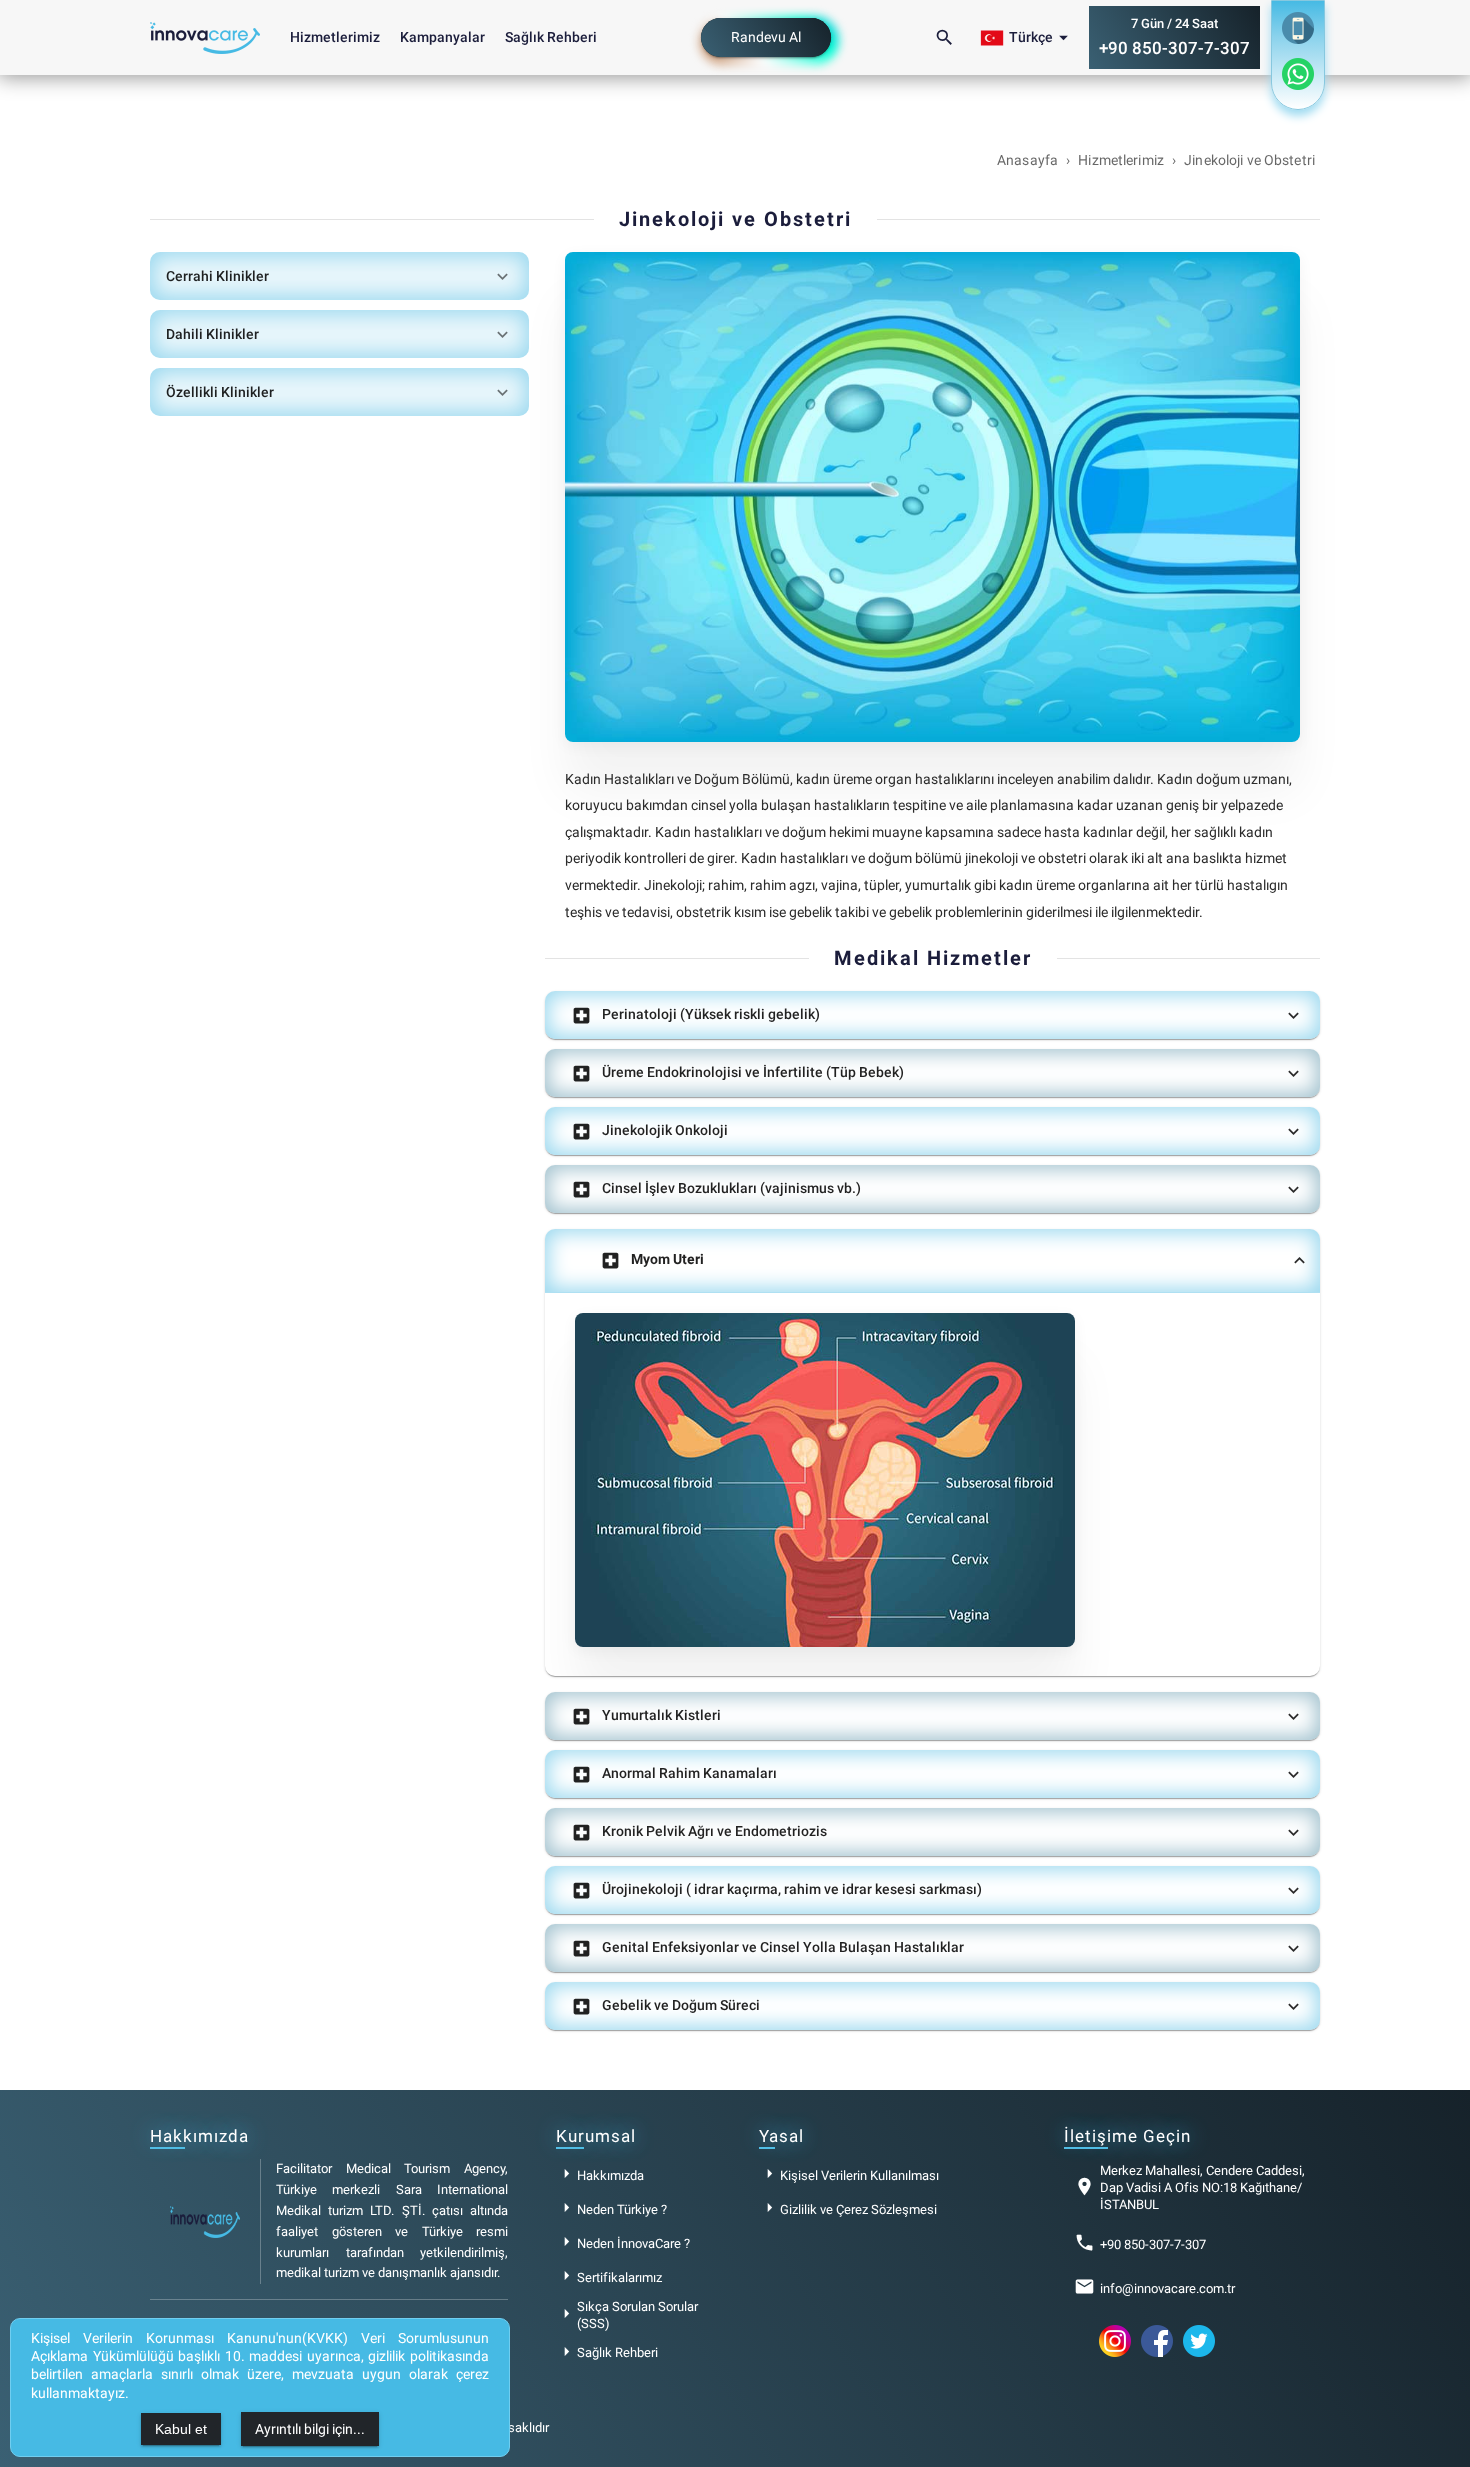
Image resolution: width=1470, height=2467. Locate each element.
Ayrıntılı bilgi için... (310, 2429)
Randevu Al (766, 37)
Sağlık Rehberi (551, 37)
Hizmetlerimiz (335, 37)
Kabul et (181, 2429)
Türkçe (1041, 37)
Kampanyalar (442, 37)
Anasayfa (1027, 160)
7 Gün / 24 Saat (1174, 37)
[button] (339, 276)
